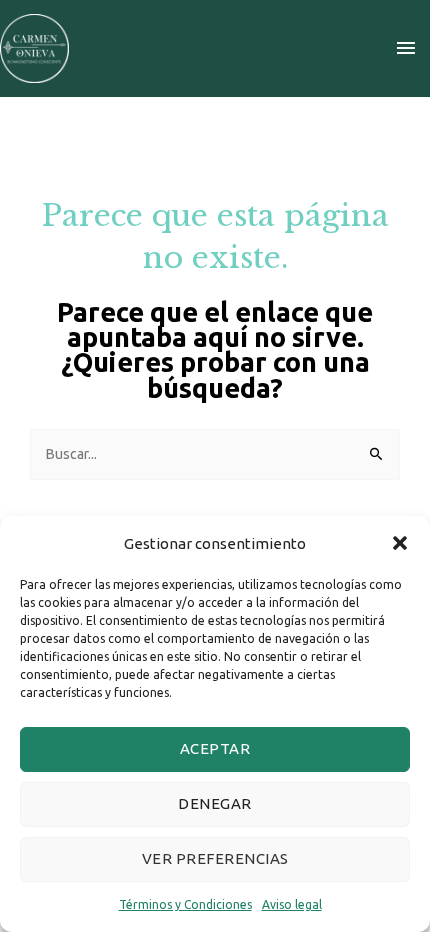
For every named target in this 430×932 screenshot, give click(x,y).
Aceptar (215, 748)
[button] (400, 543)
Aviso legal (292, 904)
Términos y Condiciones (185, 904)
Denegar (215, 803)
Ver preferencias (215, 858)
